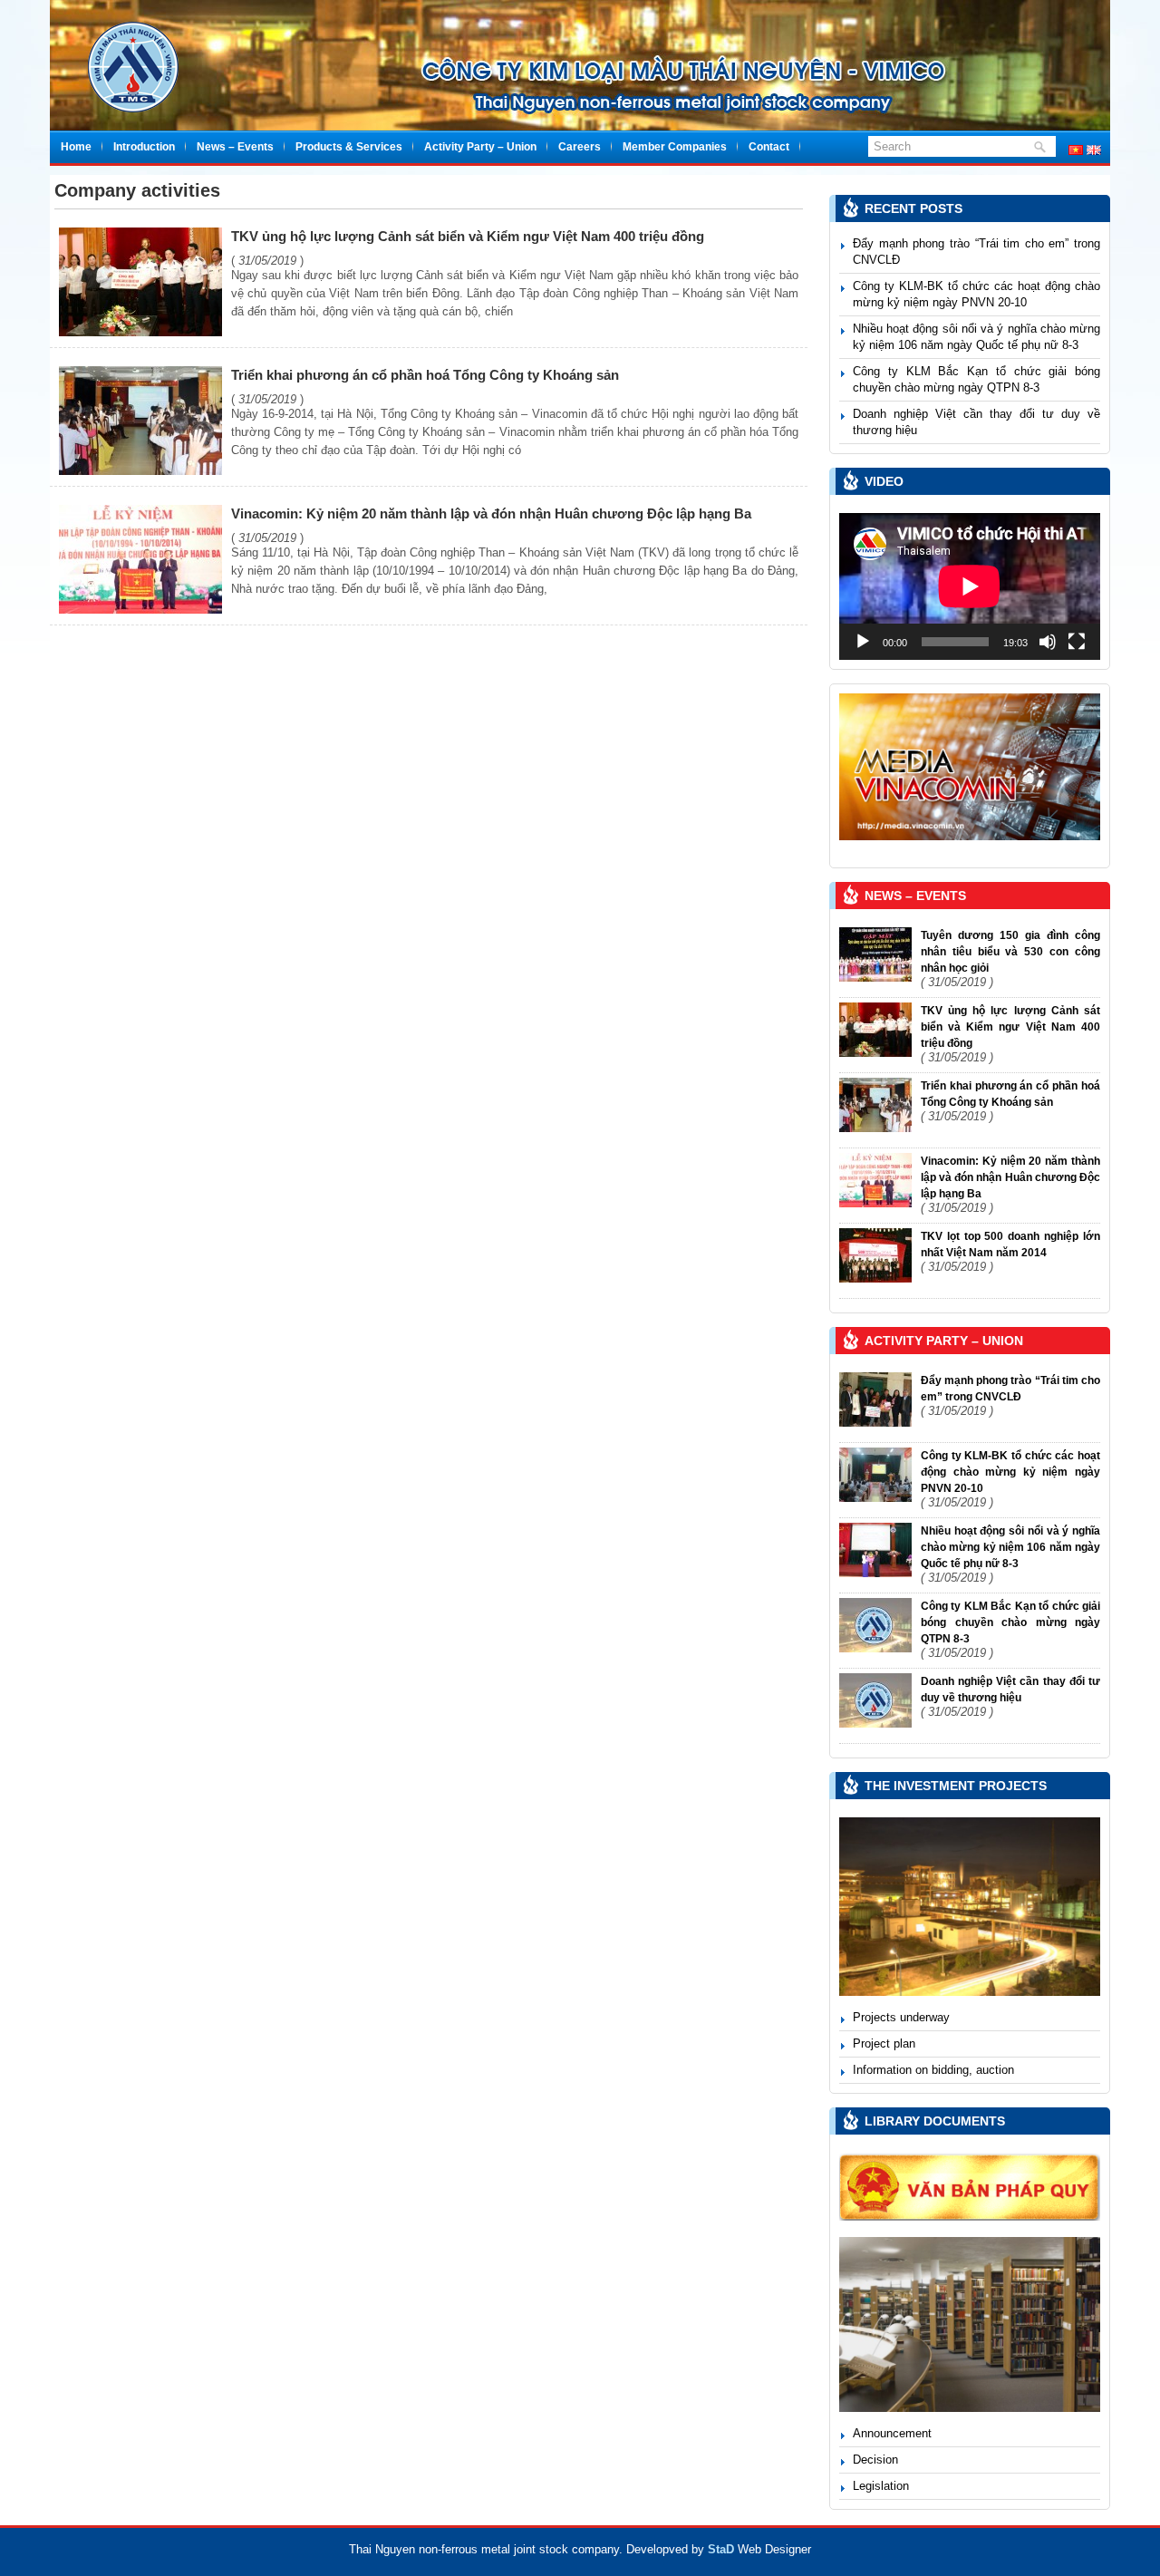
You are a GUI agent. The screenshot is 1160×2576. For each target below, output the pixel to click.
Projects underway (901, 2017)
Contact (769, 147)
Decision (875, 2460)
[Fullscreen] (1077, 642)
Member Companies (675, 147)
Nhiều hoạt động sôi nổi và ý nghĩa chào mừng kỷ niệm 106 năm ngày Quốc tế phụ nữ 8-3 (1010, 1547)
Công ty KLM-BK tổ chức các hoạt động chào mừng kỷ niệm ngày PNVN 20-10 (1010, 1472)
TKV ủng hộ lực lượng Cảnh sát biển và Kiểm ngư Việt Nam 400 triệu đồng (468, 236)
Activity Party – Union (480, 147)
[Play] (863, 642)
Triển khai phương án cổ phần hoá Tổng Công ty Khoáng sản (425, 375)
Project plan (884, 2043)
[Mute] (1048, 642)
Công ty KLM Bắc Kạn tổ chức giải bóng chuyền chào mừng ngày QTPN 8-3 (1010, 1622)
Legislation (881, 2486)
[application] (970, 586)
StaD (721, 2549)
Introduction (144, 147)
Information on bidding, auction (933, 2070)
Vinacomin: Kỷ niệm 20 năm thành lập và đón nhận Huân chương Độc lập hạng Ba (491, 513)
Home (76, 147)
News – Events (235, 147)
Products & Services (349, 147)
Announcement (892, 2433)
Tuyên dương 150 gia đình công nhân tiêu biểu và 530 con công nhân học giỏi (1010, 952)
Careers (580, 147)
